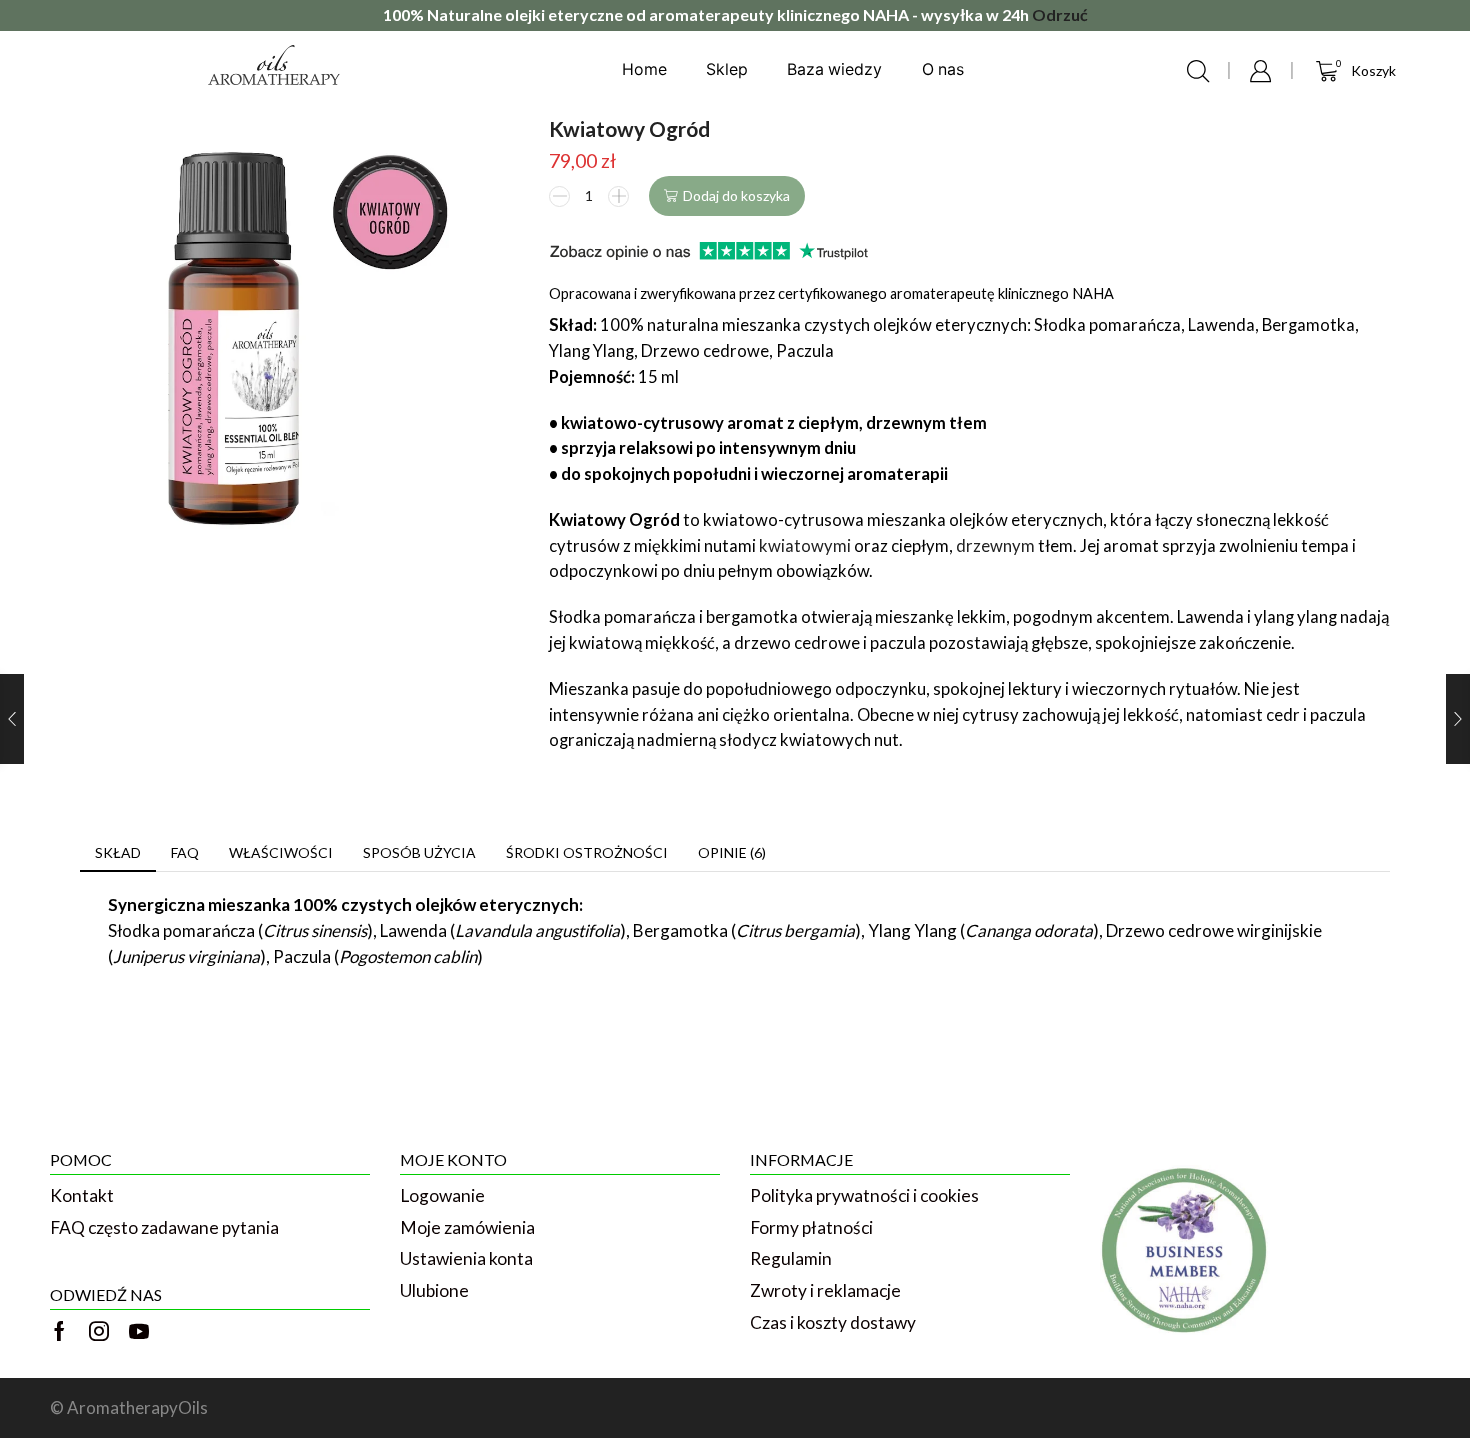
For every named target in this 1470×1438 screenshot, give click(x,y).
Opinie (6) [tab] (732, 852)
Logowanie (442, 1195)
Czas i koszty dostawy (833, 1322)
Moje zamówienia (467, 1227)
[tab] (118, 853)
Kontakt (82, 1195)
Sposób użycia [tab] (419, 852)
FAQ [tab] (185, 852)
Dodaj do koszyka (736, 195)
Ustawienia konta (466, 1258)
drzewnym (995, 546)
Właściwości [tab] (281, 852)
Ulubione (434, 1290)
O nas (943, 69)
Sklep (727, 69)
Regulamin (791, 1258)
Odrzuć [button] (1060, 14)
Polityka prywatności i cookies (864, 1195)
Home (644, 69)
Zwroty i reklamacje (825, 1290)
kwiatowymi (805, 546)
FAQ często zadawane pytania (164, 1227)
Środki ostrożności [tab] (587, 852)
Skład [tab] (118, 852)
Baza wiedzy (834, 69)
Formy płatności (811, 1227)
